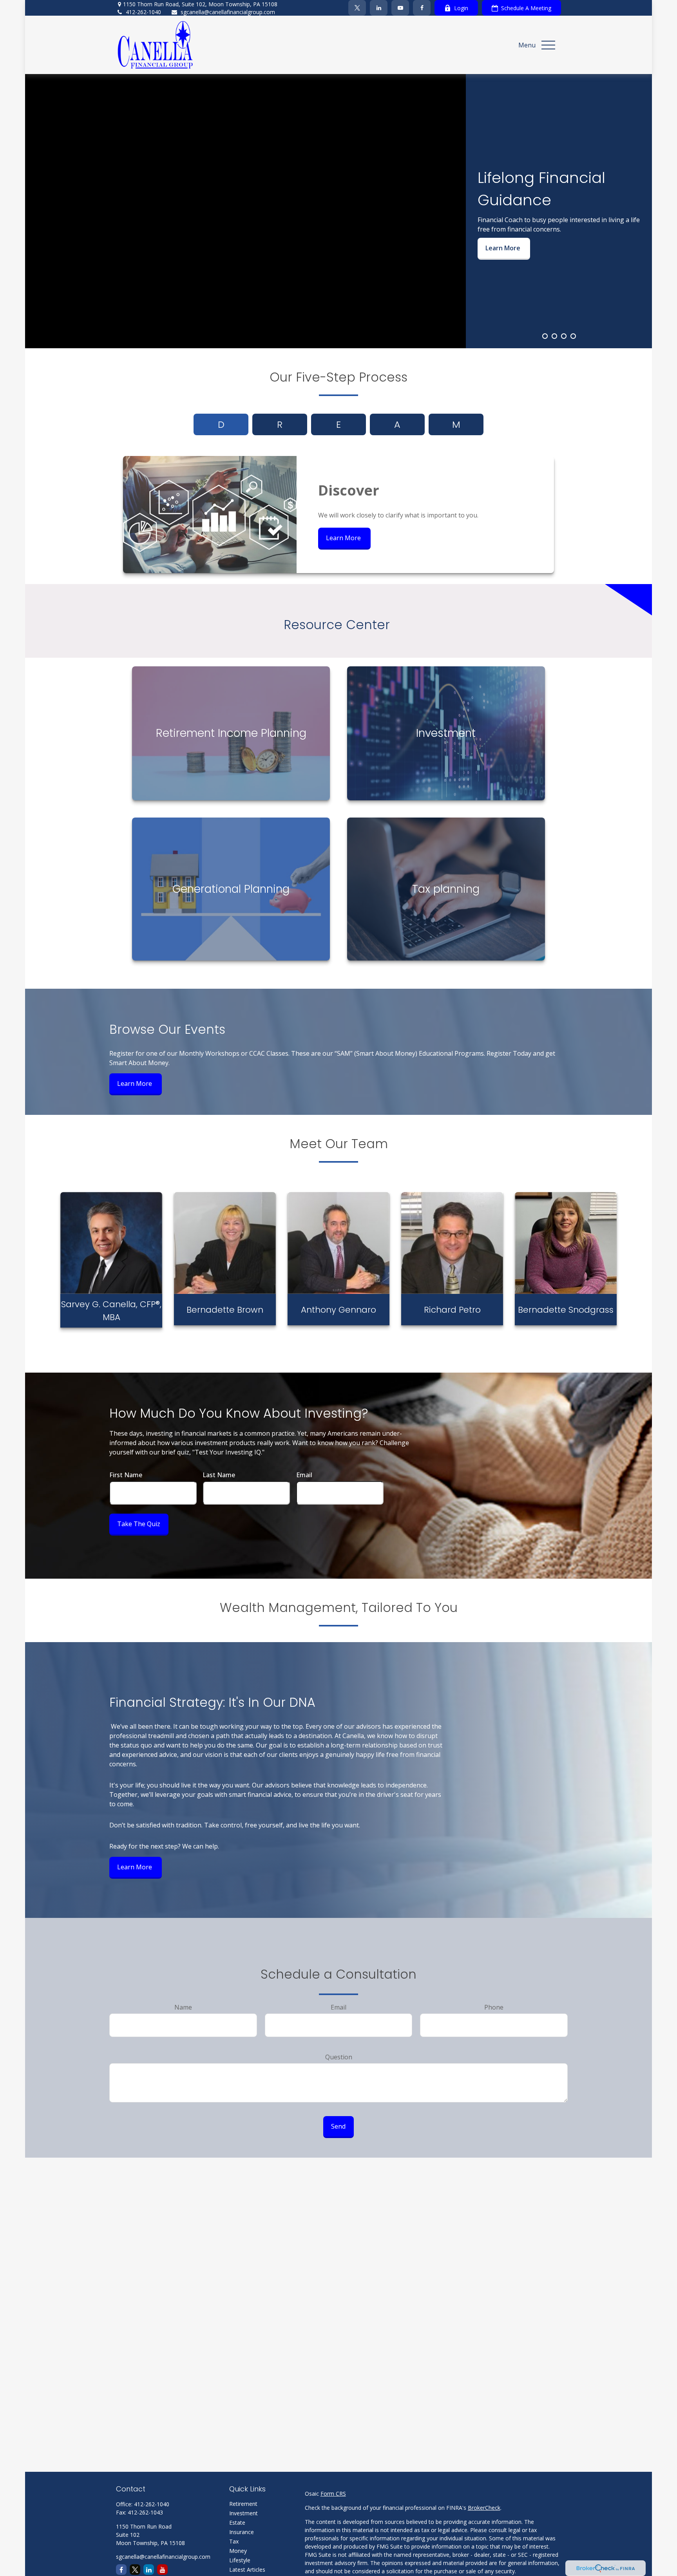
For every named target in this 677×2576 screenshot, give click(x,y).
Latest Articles (247, 2570)
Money (238, 2551)
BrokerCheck (484, 2508)
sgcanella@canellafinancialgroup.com (228, 12)
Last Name (219, 1475)
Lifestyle (240, 2560)
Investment (243, 2513)
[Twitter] (357, 8)
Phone (494, 2007)
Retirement (243, 2504)
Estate (237, 2523)
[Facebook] (422, 8)
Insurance (242, 2532)
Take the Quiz (139, 1524)
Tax (234, 2541)
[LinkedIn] (379, 8)
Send (338, 2126)
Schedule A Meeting (526, 8)
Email (304, 1475)
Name (183, 2007)
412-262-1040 (143, 12)
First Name (126, 1475)
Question (339, 2057)
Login (461, 8)
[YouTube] (400, 8)
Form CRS (333, 2494)
